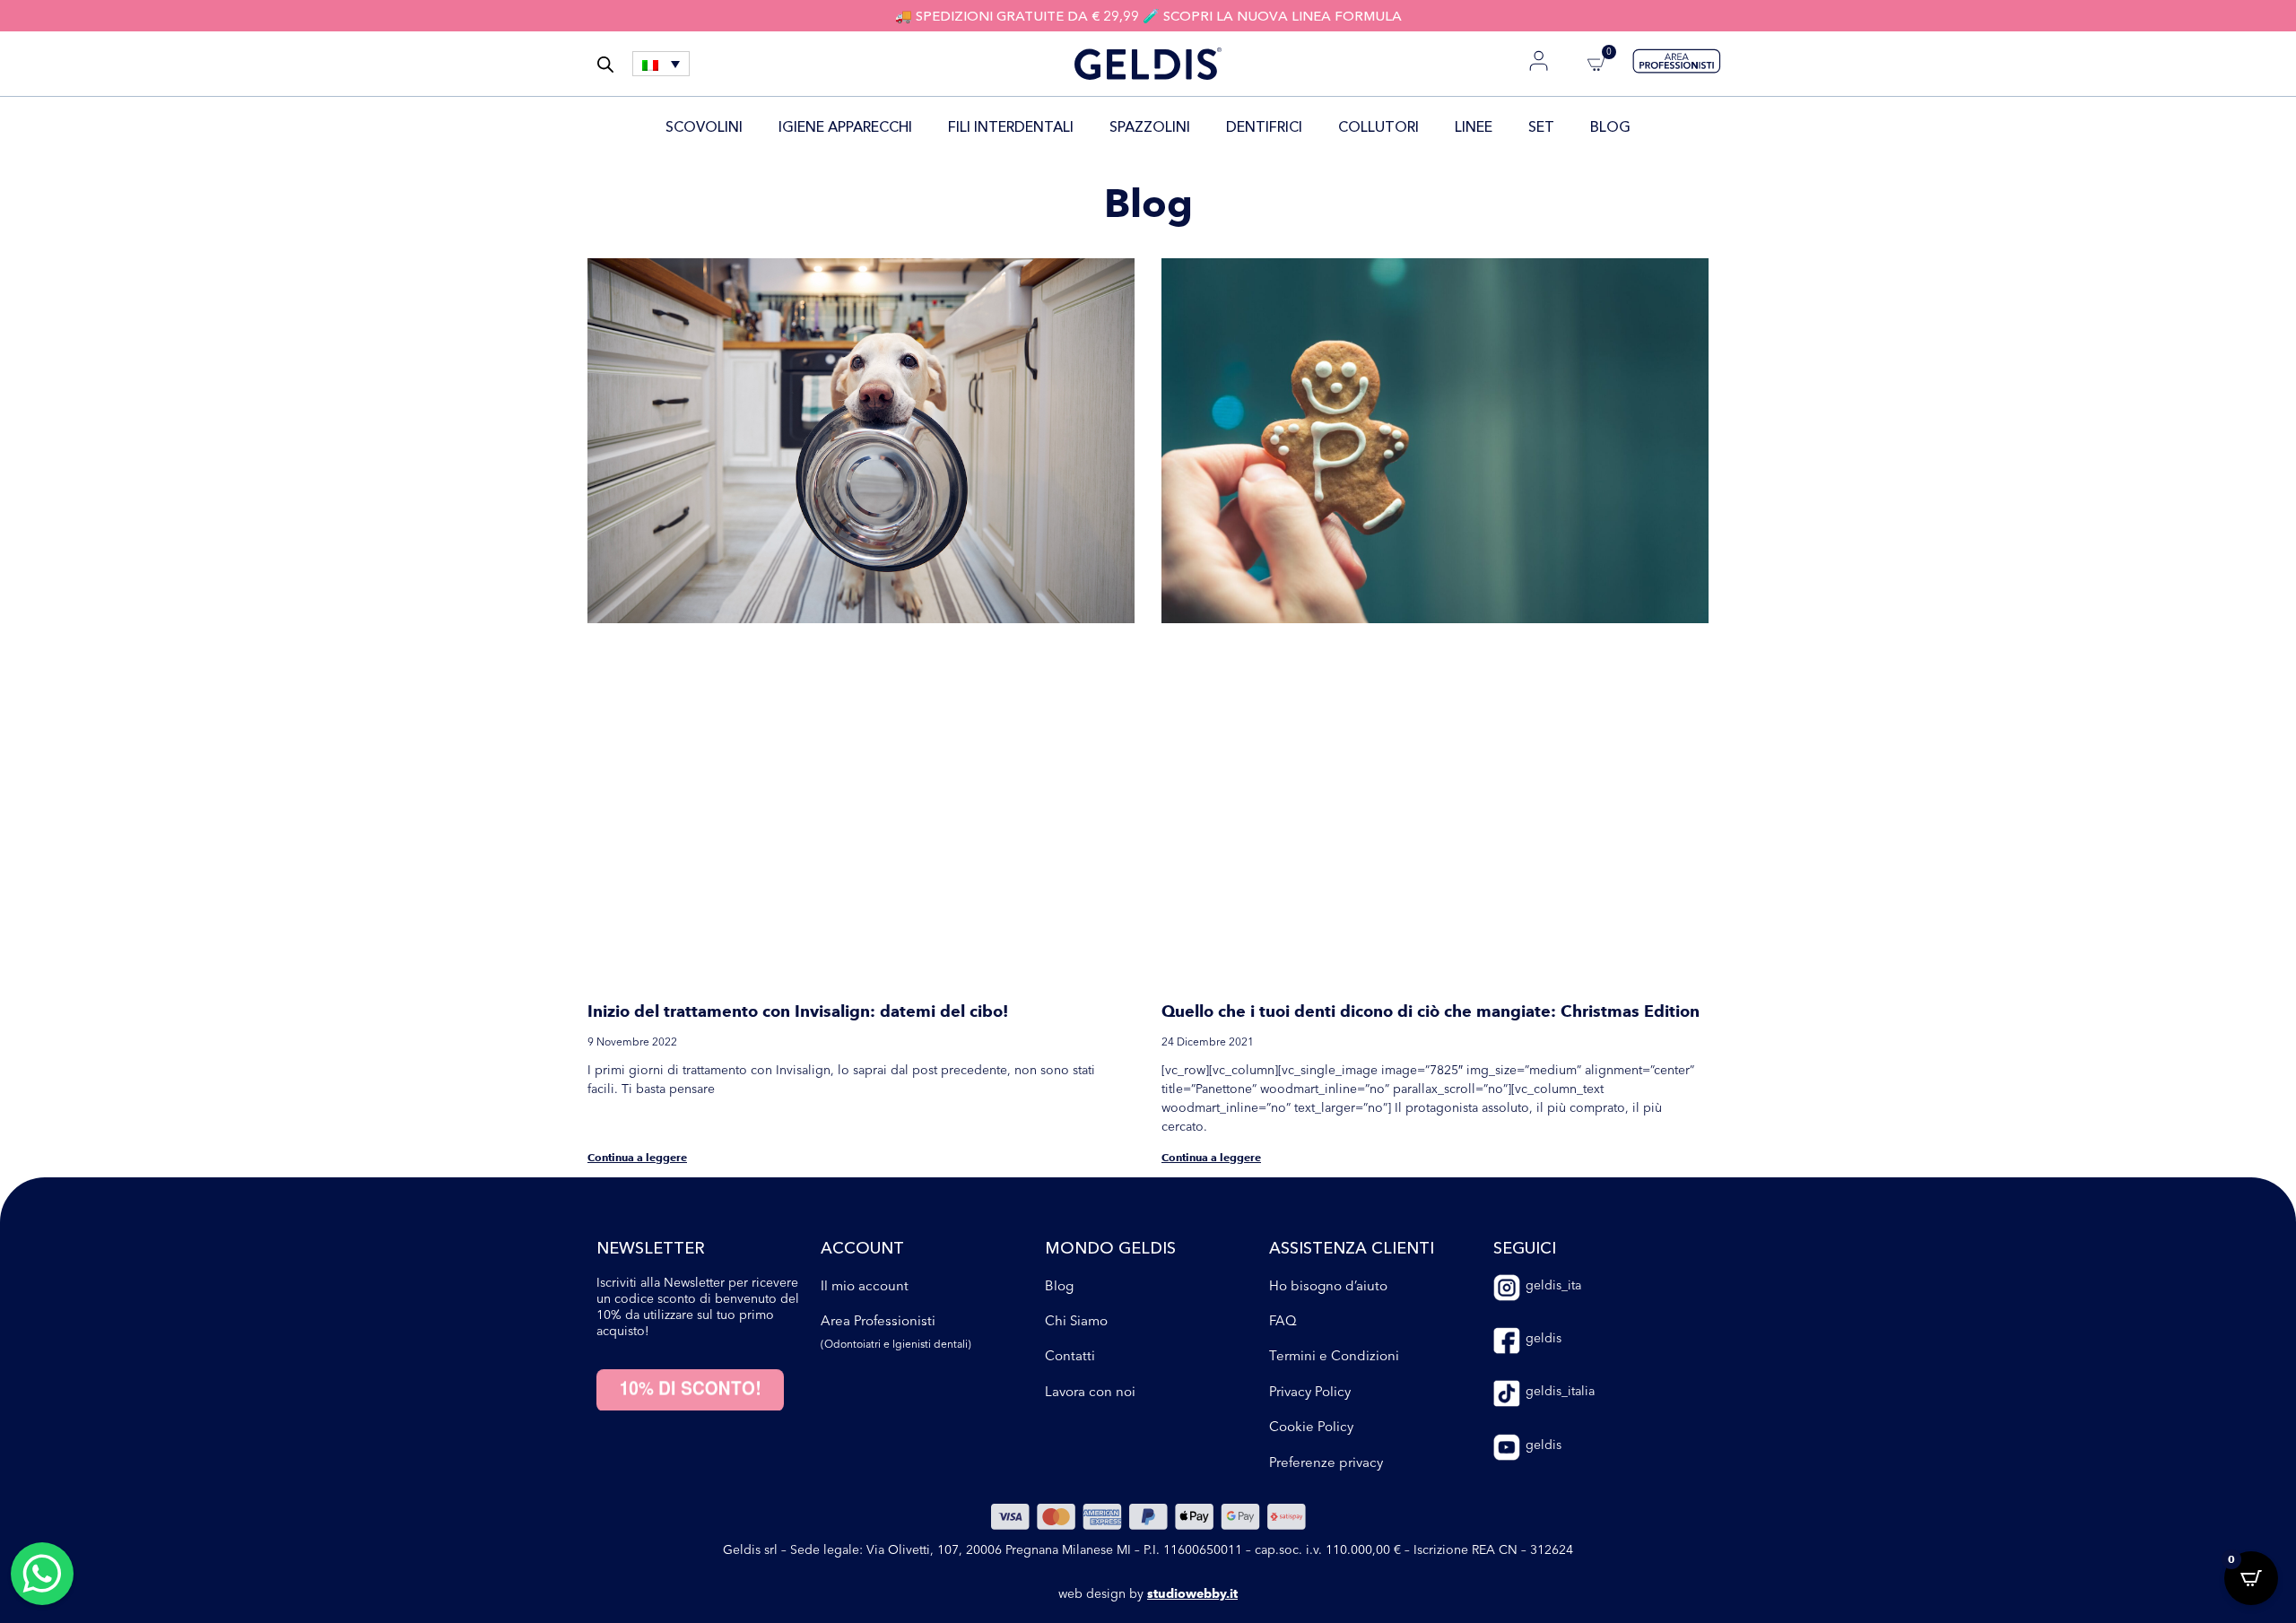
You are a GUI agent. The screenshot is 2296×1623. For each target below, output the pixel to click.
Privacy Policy (1310, 1026)
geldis (1544, 973)
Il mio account (865, 920)
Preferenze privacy (1326, 1097)
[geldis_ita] (1507, 923)
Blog (1622, 126)
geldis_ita (1553, 920)
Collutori (1367, 126)
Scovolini (692, 126)
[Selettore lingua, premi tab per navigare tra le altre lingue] (661, 64)
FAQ (1283, 955)
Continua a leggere (637, 792)
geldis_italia (1560, 1027)
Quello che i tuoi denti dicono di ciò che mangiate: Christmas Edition (1431, 647)
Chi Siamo (1076, 955)
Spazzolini (1138, 126)
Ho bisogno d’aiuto (1328, 920)
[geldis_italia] (1507, 1029)
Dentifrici (1252, 126)
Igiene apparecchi (834, 126)
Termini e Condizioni (1334, 991)
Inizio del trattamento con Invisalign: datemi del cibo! (798, 647)
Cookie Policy (1311, 1061)
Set (1553, 126)
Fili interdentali (999, 126)
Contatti (1070, 991)
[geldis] (1507, 976)
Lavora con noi (1090, 1026)
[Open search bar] (605, 64)
